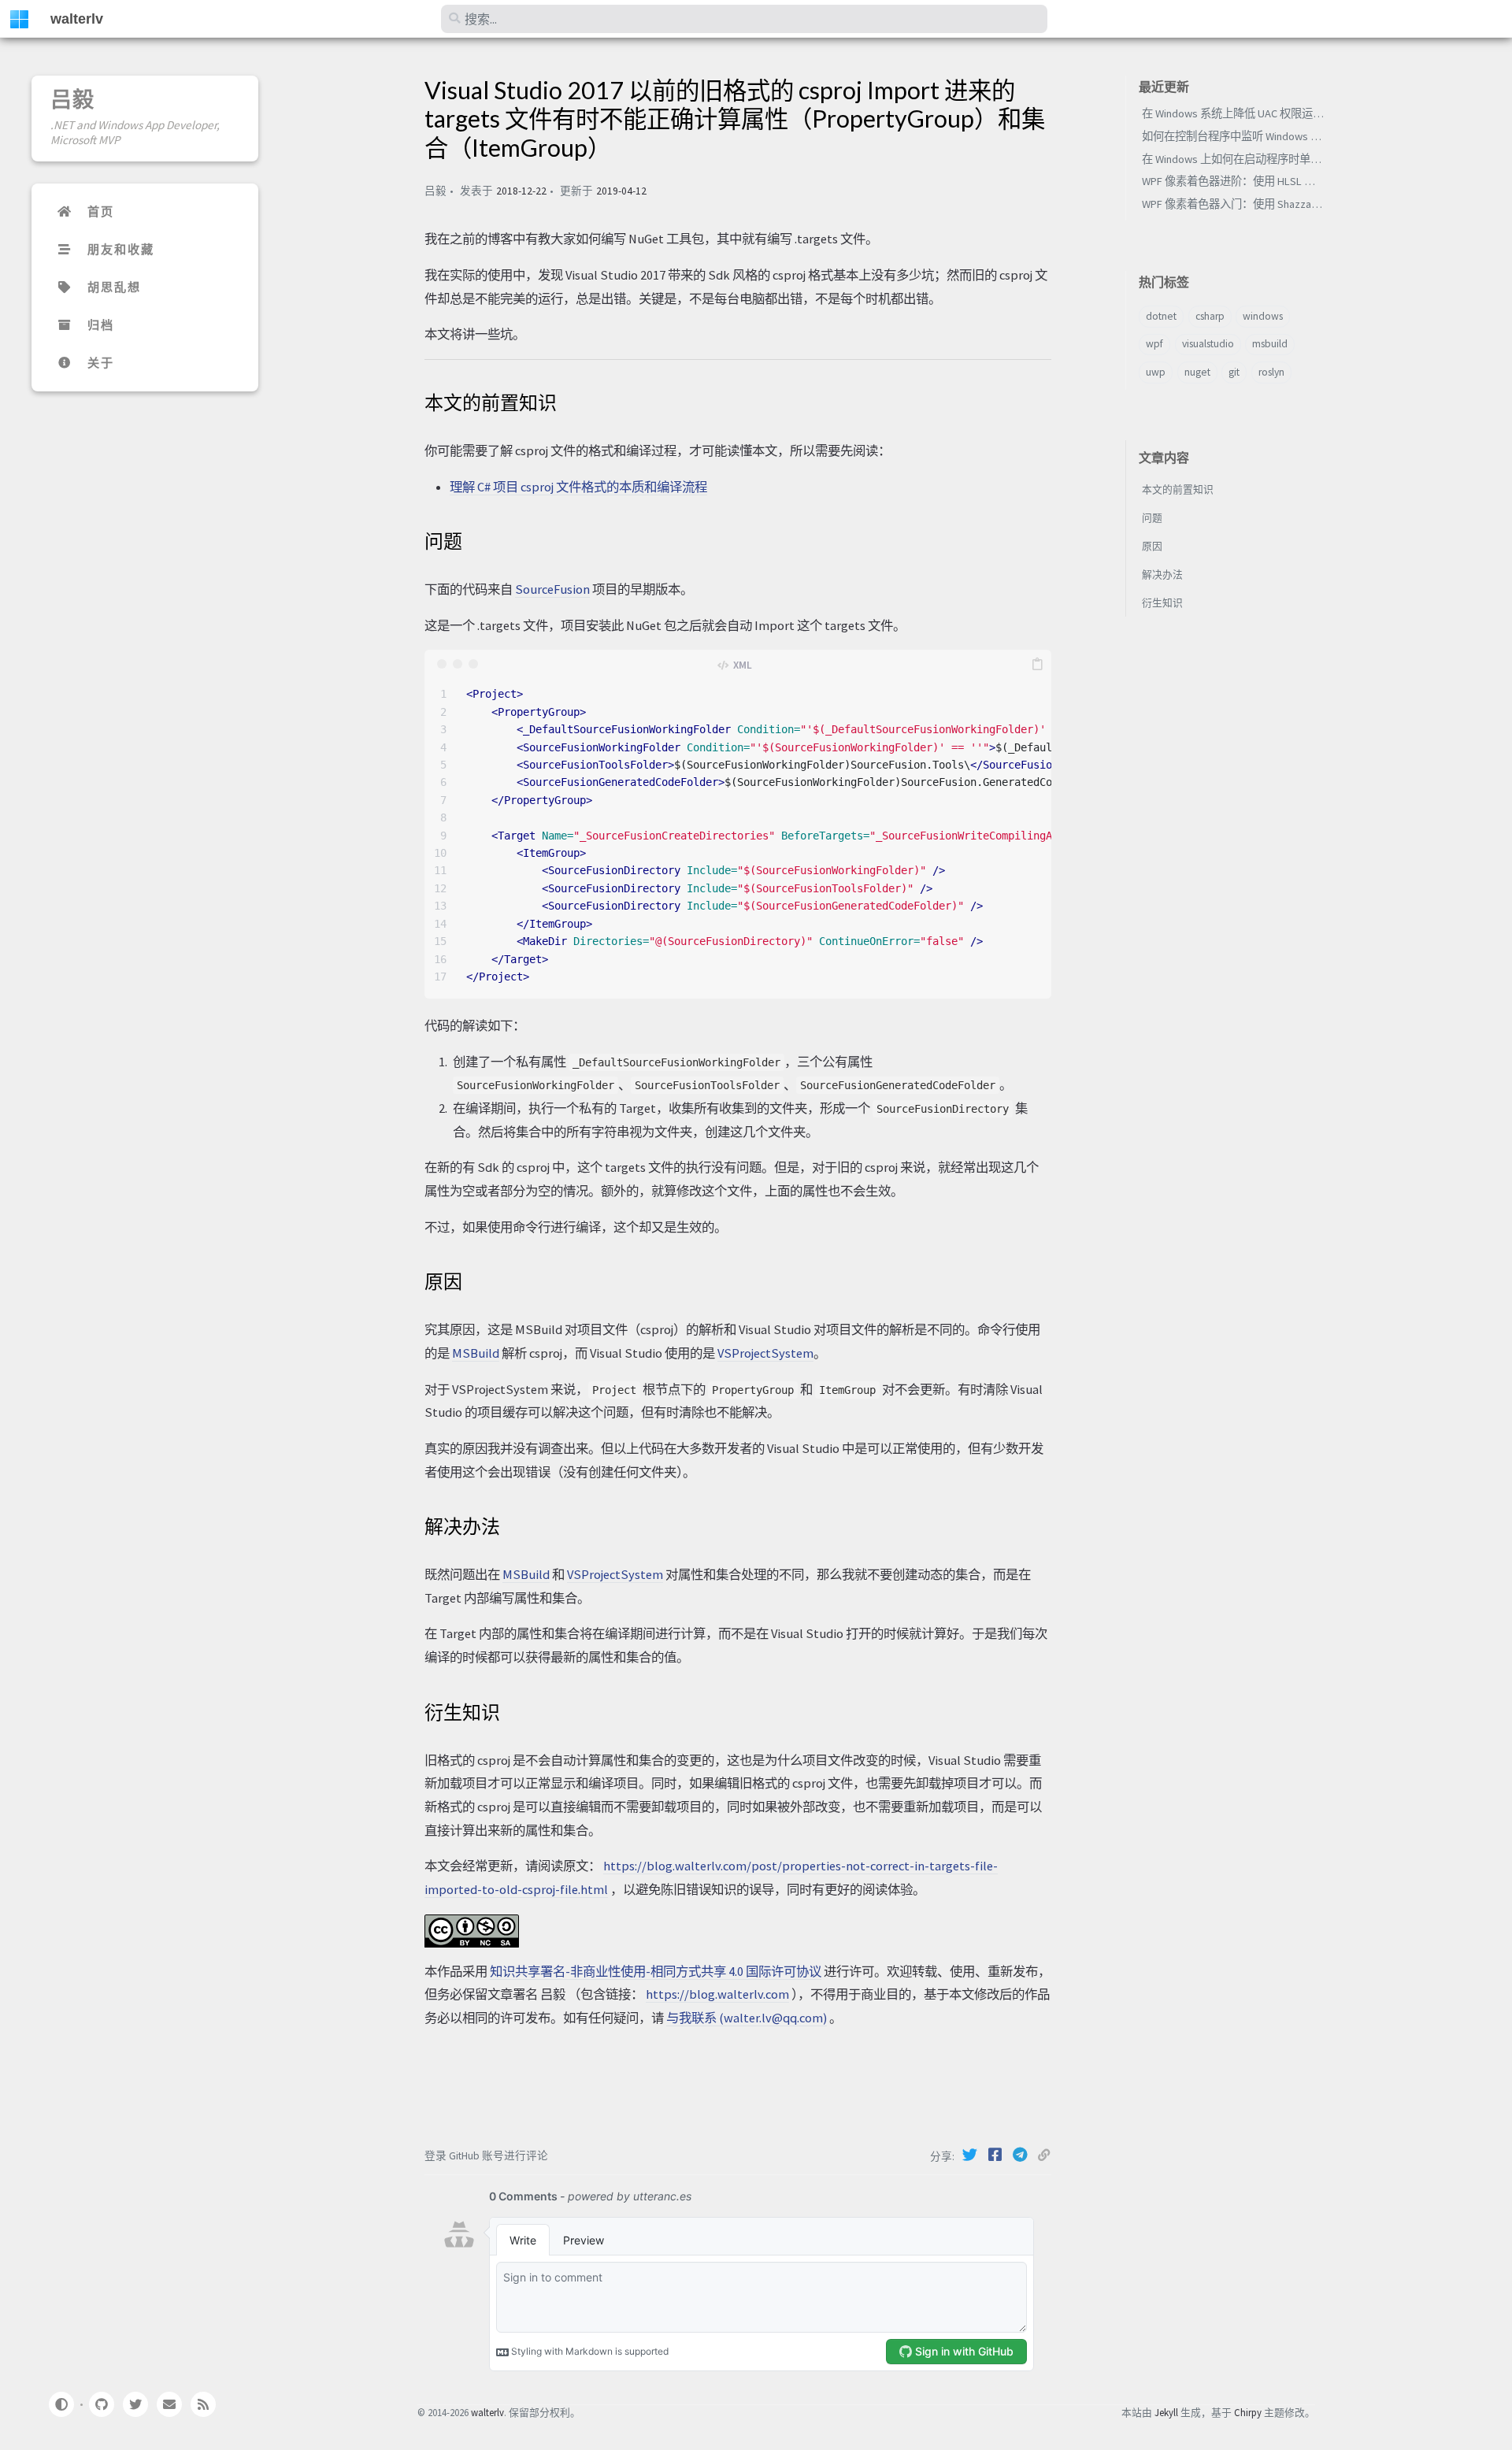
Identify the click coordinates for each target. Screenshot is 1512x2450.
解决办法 (1162, 574)
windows (1263, 316)
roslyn (1271, 372)
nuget (1197, 372)
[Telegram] (1021, 2155)
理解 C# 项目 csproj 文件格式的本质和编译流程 (578, 487)
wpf (1154, 344)
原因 (1152, 546)
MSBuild (476, 1353)
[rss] (203, 2404)
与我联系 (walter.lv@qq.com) (747, 2018)
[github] (101, 2404)
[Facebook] (996, 2155)
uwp (1156, 372)
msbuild (1270, 344)
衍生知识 (1162, 602)
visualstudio (1208, 344)
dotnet (1161, 316)
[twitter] (135, 2404)
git (1234, 372)
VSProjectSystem (765, 1353)
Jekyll (1166, 2412)
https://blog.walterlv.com (717, 1994)
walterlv (77, 19)
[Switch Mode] (61, 2404)
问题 (1152, 517)
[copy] (1037, 664)
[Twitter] (971, 2155)
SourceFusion (552, 589)
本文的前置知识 (1178, 489)
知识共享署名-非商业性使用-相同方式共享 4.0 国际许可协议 (656, 1971)
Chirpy (1248, 2412)
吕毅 (72, 99)
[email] (169, 2404)
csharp (1210, 316)
